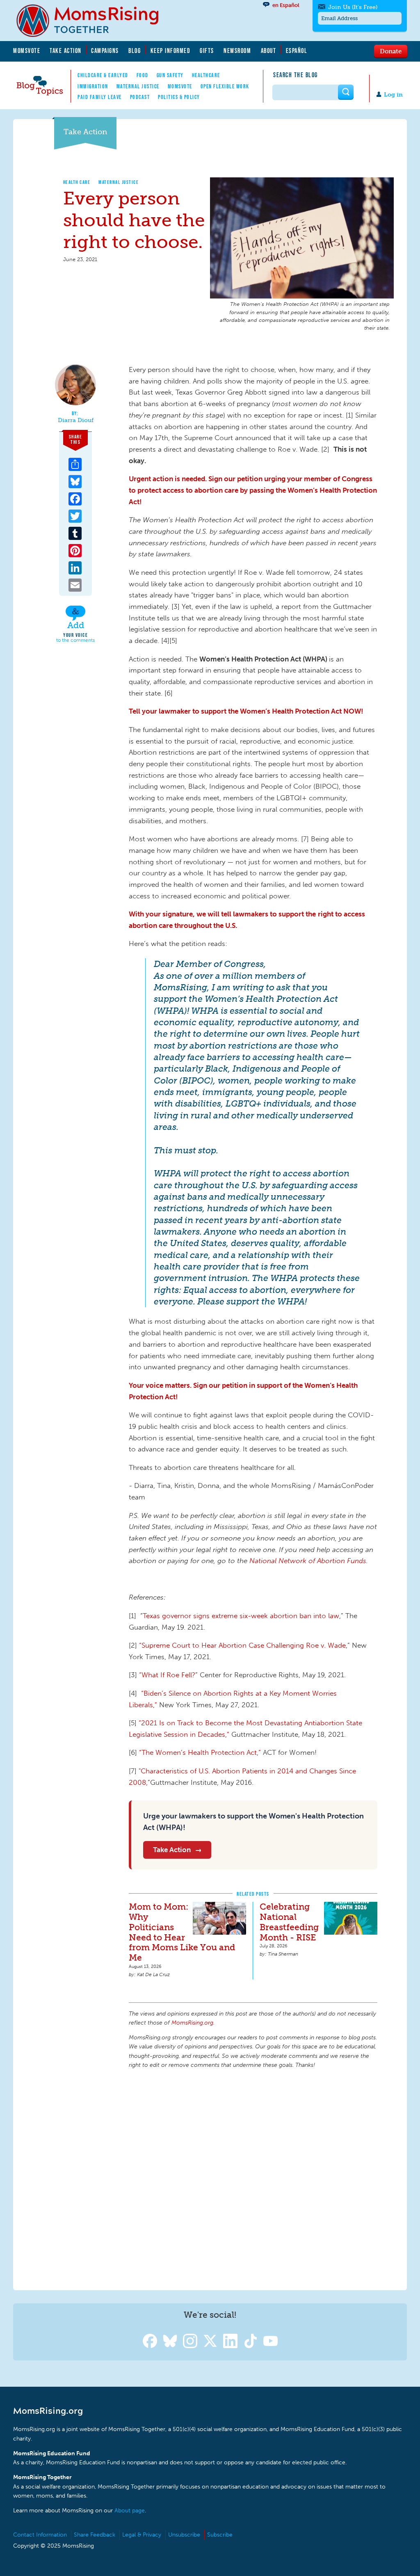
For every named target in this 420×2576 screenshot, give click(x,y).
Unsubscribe (184, 2535)
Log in (393, 95)
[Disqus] (253, 2178)
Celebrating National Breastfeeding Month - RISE (289, 1922)
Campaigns (105, 51)
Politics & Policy (179, 97)
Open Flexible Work (225, 86)
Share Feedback (95, 2535)
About (269, 51)
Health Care (77, 182)
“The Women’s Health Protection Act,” (200, 1752)
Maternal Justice (138, 86)
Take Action (66, 51)
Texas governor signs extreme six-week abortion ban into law (241, 1616)
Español (297, 51)
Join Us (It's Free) (353, 7)
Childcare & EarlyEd (103, 75)
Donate (391, 51)
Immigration (93, 86)
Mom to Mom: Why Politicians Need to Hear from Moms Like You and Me (182, 1932)
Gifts (207, 51)
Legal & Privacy (142, 2535)
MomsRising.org (93, 21)
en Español (286, 5)
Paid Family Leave (100, 97)
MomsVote (27, 51)
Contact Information (40, 2535)
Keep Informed (171, 51)
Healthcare (206, 75)
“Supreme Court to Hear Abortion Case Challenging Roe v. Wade (242, 1645)
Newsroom (237, 51)
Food (143, 75)
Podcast (140, 97)
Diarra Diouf (76, 420)
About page (130, 2511)
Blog (135, 51)
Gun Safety (170, 75)
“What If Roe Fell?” (168, 1675)
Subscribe (220, 2535)
